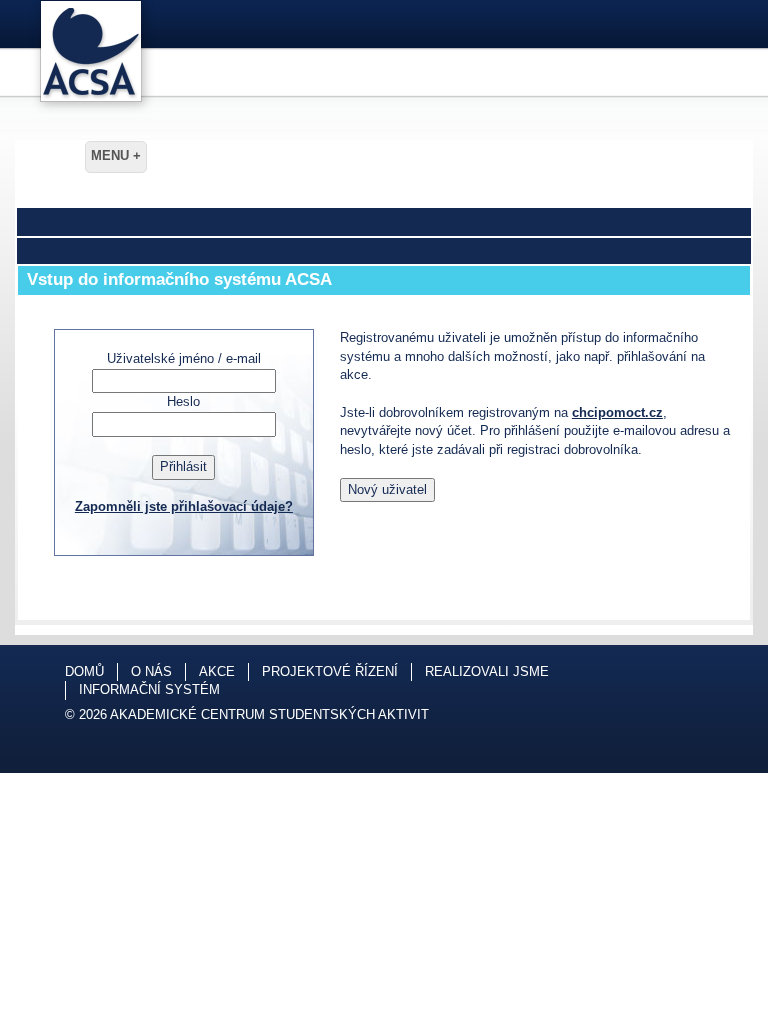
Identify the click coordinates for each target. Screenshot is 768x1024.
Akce (217, 671)
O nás (151, 671)
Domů (84, 671)
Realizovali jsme (487, 671)
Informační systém (149, 689)
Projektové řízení (330, 671)
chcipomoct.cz (617, 412)
